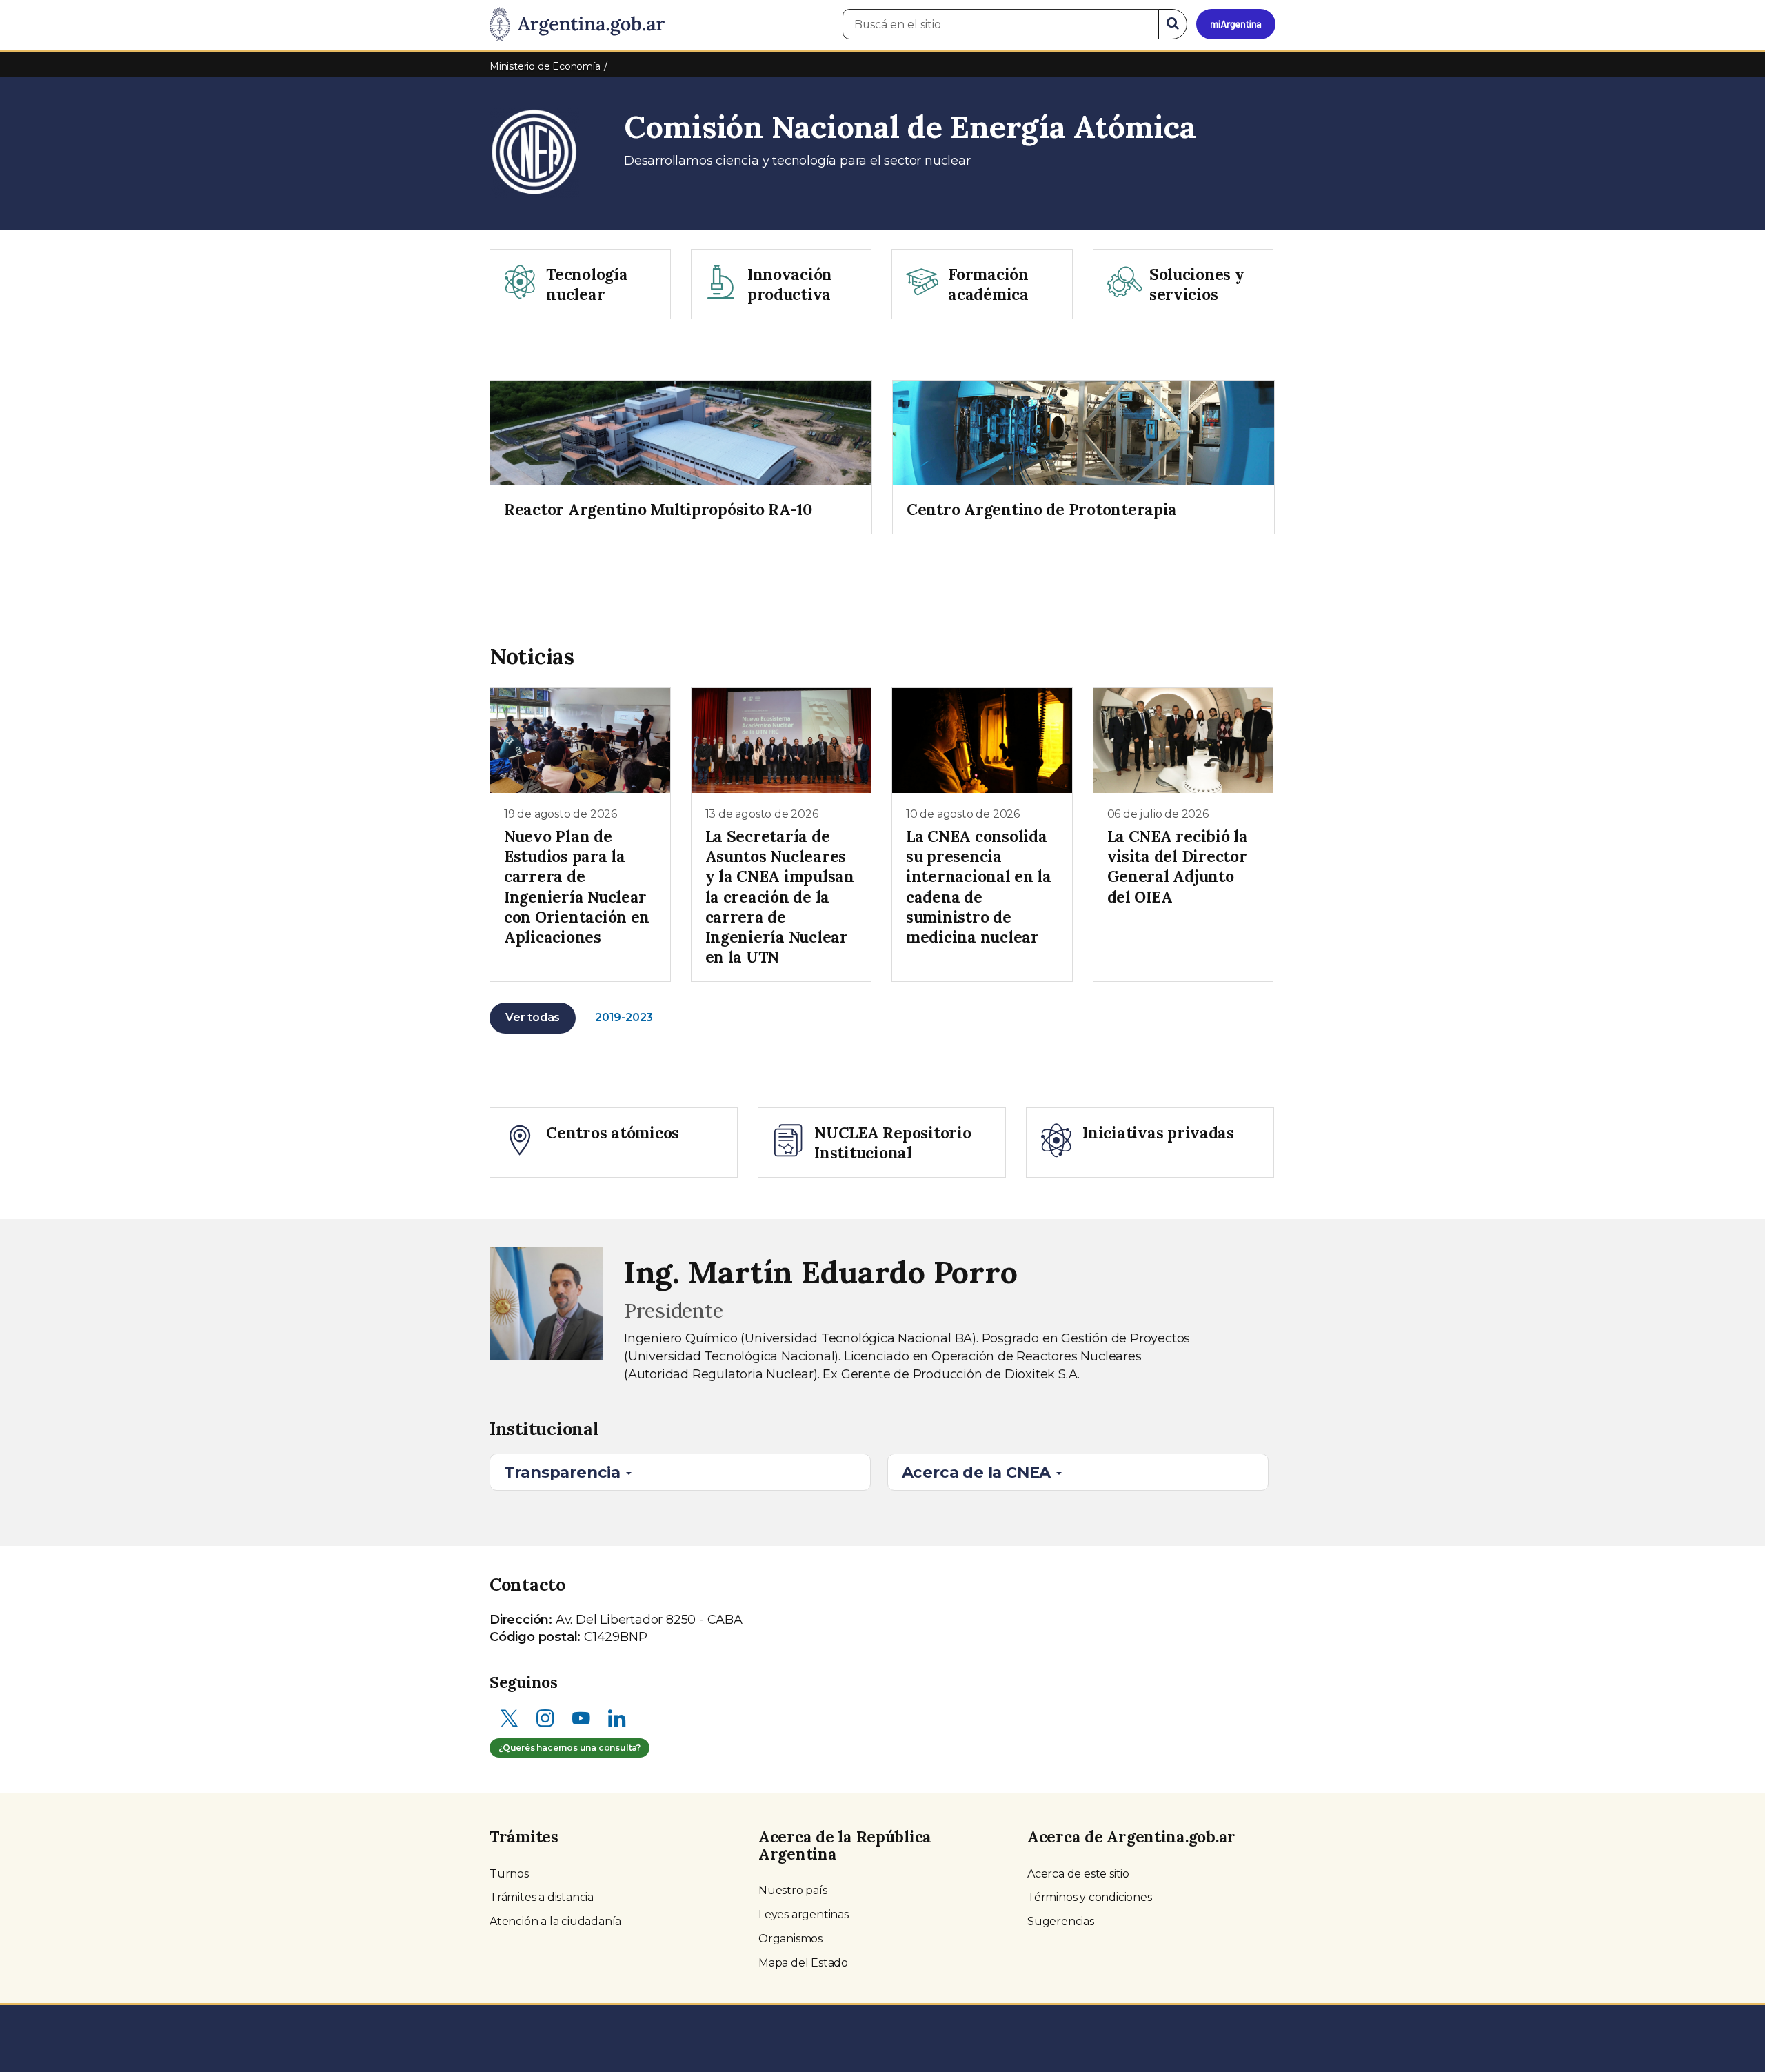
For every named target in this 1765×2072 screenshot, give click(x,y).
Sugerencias (1061, 1921)
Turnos (509, 1874)
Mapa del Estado (803, 1963)
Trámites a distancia (542, 1897)
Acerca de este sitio (1078, 1874)
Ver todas (533, 1017)
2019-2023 (624, 1017)
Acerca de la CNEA (978, 1472)
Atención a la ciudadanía (555, 1921)
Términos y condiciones (1090, 1897)
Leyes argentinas (804, 1914)
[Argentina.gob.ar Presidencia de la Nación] (577, 25)
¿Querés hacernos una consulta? (569, 1748)
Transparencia (564, 1472)
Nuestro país (793, 1890)
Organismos (790, 1939)
